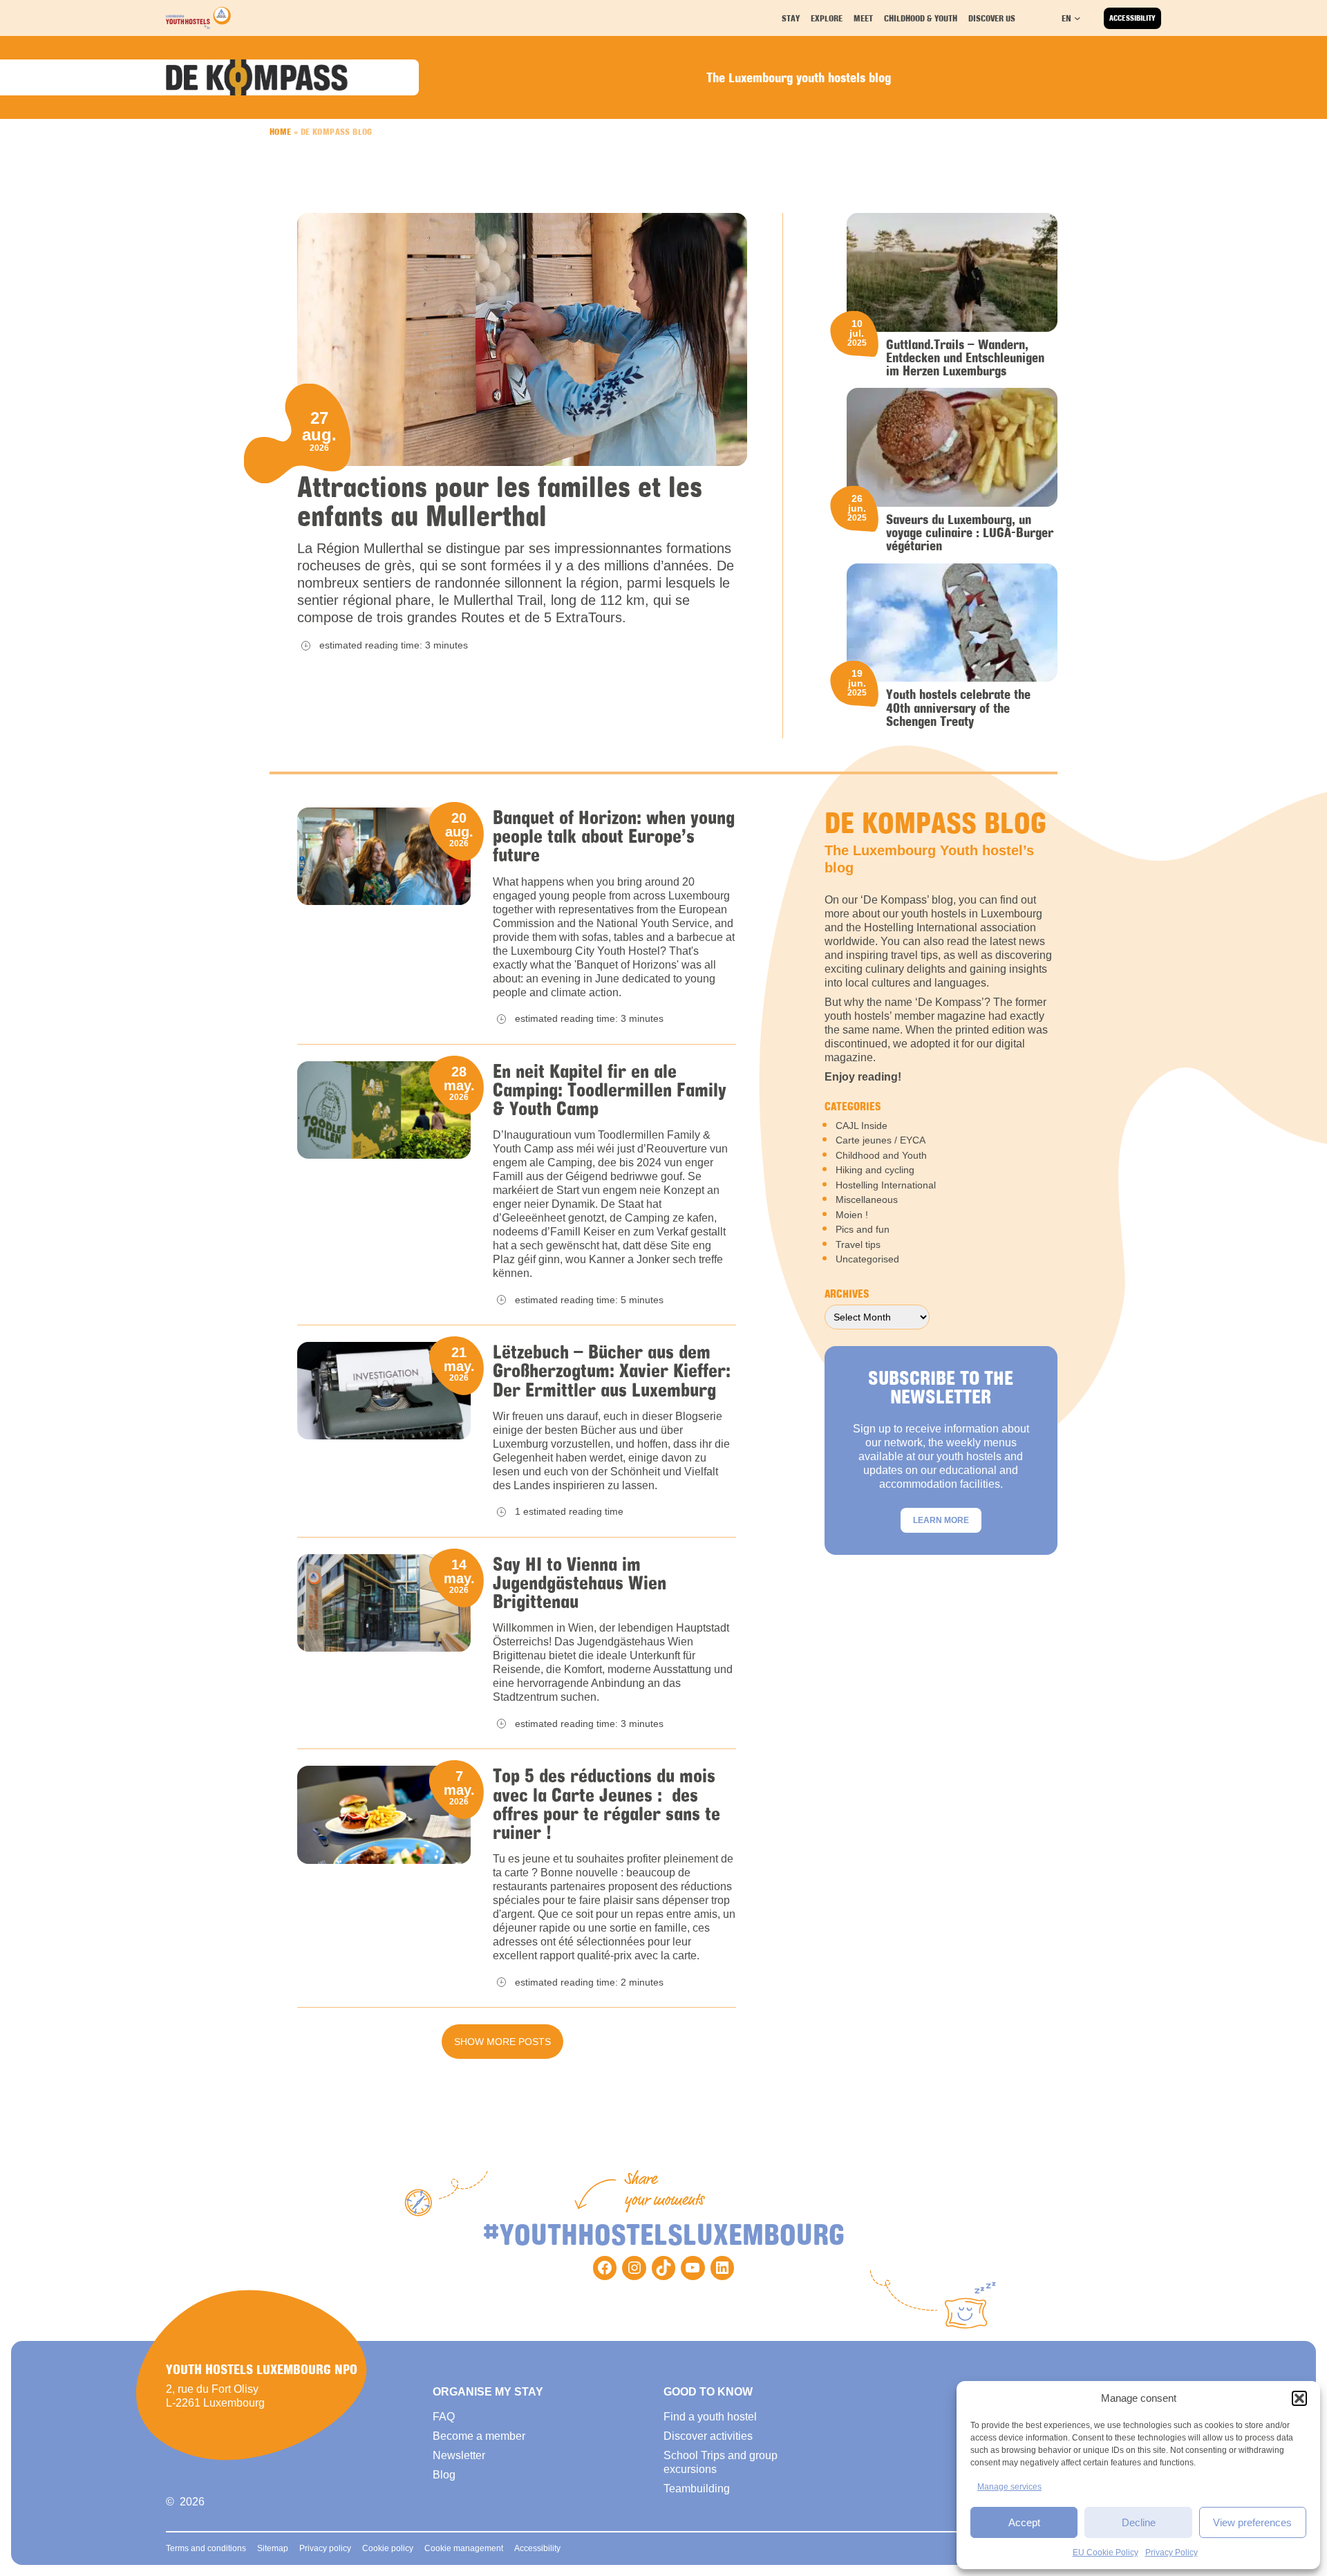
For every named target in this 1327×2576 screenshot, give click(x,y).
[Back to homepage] (198, 18)
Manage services (1009, 2487)
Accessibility (1132, 18)
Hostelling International (886, 1185)
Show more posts (502, 2042)
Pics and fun (863, 1229)
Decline (1139, 2522)
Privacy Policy (1171, 2552)
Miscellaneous (867, 1200)
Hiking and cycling (875, 1170)
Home (281, 131)
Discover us (992, 18)
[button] (1299, 2398)
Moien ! (852, 1215)
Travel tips (858, 1244)
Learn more (941, 1520)
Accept (1024, 2522)
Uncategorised (867, 1259)
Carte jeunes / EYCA (881, 1140)
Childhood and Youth (881, 1155)
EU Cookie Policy (1105, 2552)
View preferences (1252, 2522)
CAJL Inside (862, 1126)
